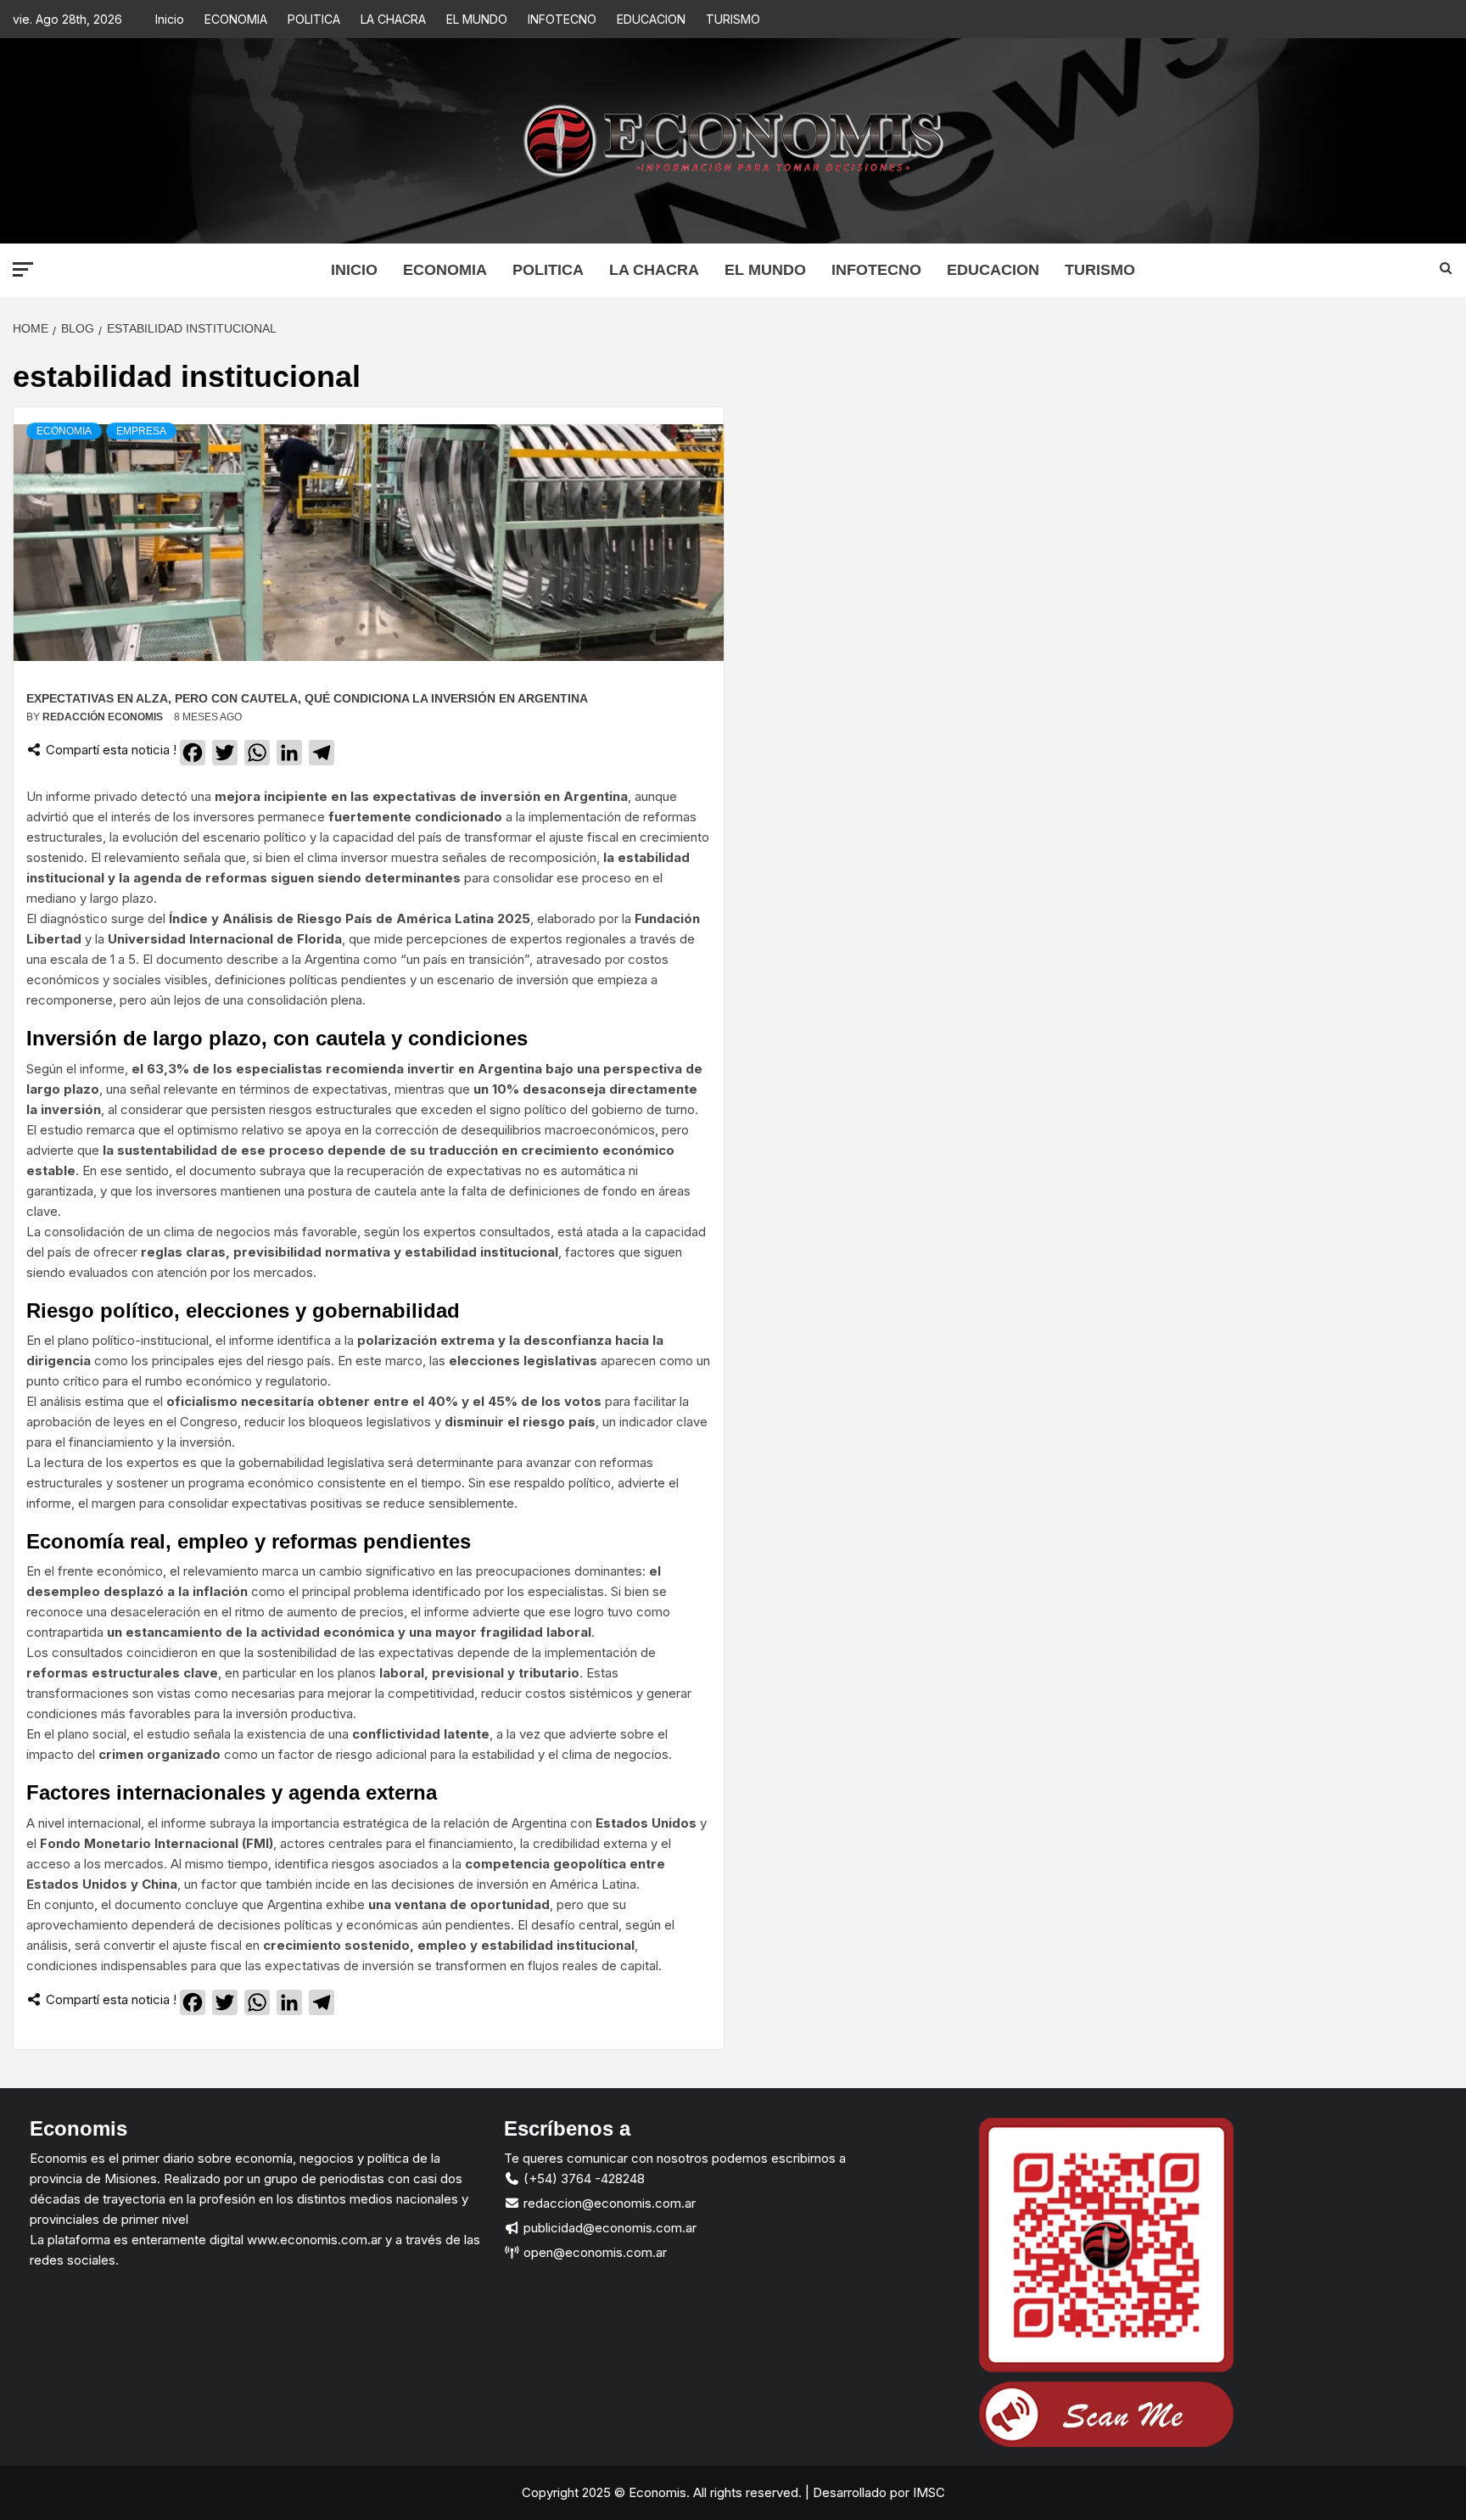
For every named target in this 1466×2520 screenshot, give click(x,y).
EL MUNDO (477, 19)
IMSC (927, 2492)
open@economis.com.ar (593, 2252)
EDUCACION (651, 19)
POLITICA (314, 19)
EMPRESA (141, 431)
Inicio (170, 19)
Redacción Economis (104, 717)
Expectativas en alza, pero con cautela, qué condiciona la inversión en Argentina (307, 698)
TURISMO (733, 19)
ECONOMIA (236, 19)
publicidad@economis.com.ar (608, 2228)
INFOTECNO (562, 19)
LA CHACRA (393, 19)
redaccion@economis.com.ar (608, 2203)
